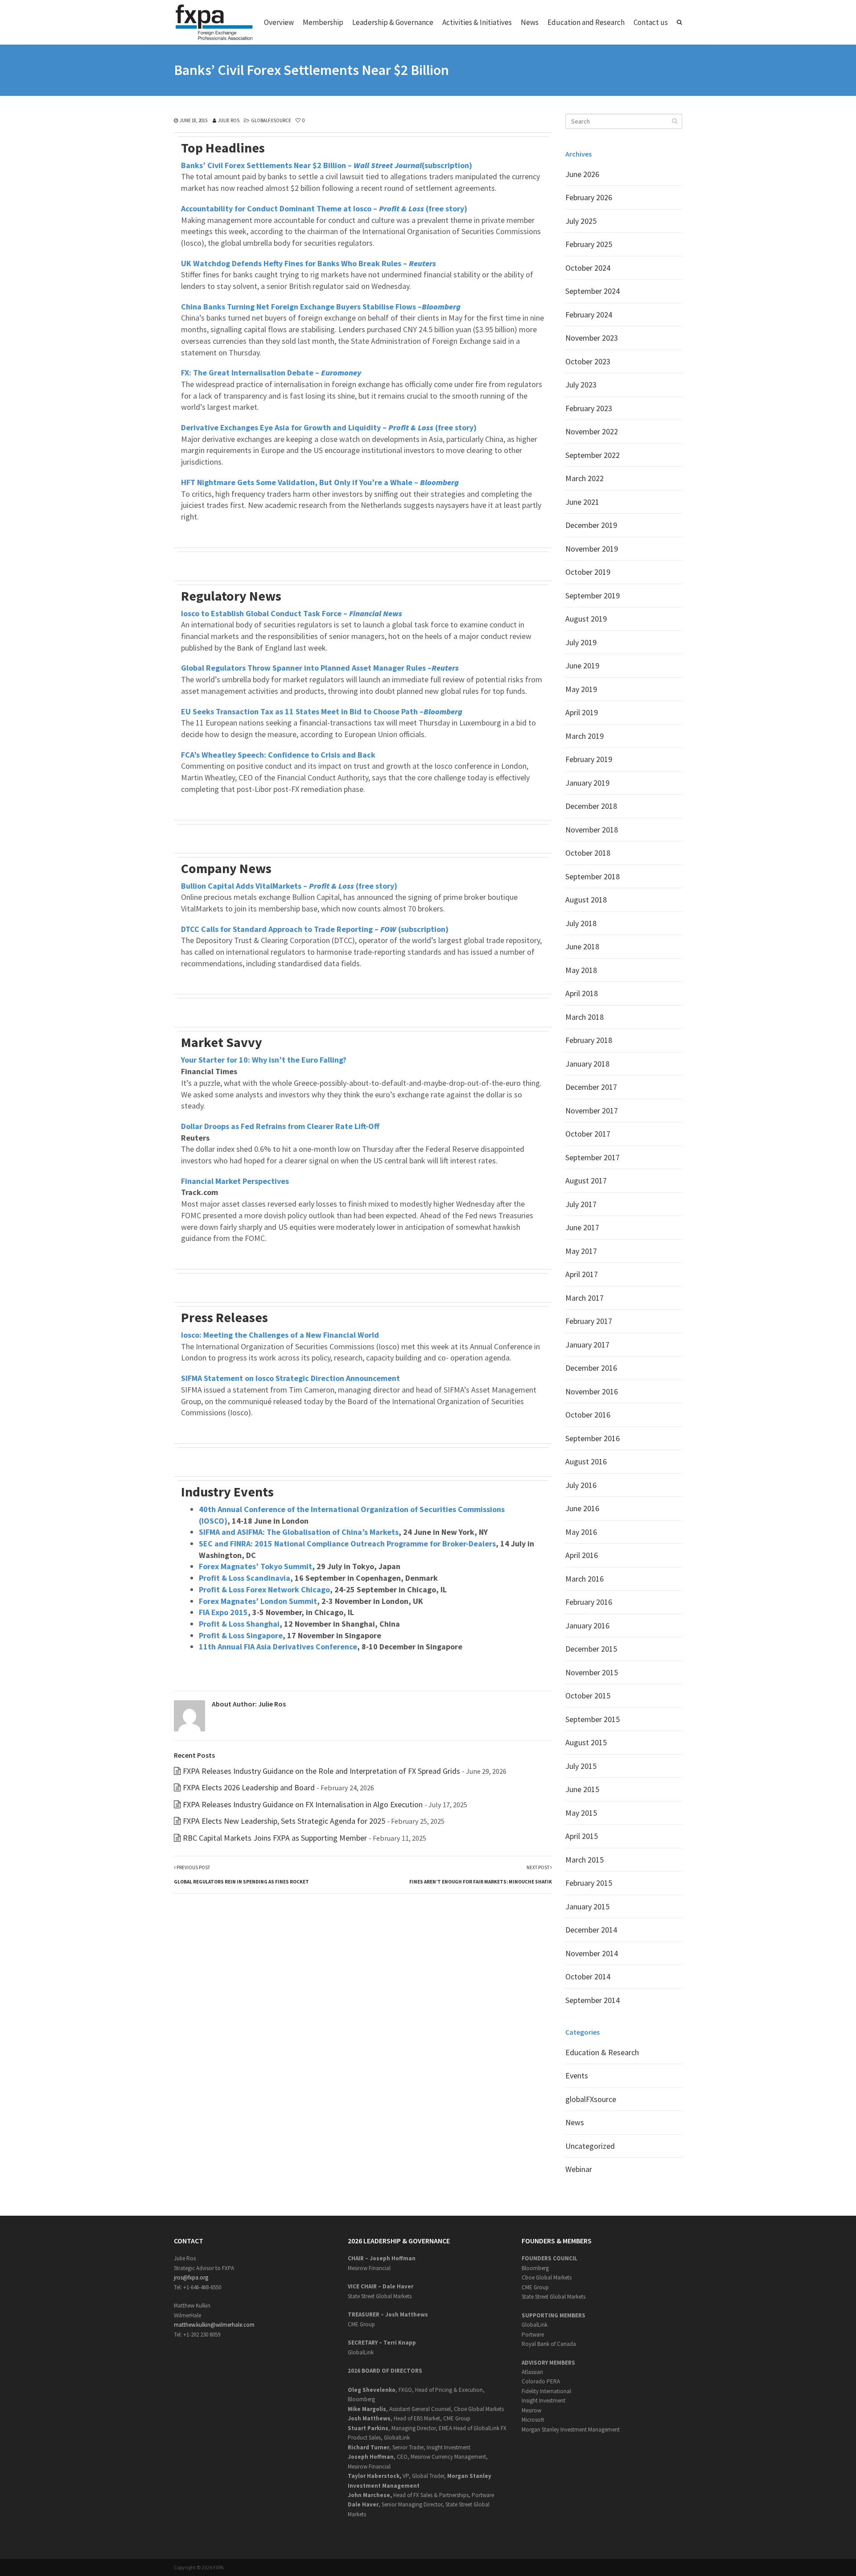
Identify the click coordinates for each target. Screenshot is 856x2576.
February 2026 (589, 197)
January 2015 (587, 1906)
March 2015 (584, 1860)
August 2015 (586, 1742)
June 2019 (582, 666)
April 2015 (582, 1836)
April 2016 (582, 1555)
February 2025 (589, 244)
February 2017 (589, 1321)
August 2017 (586, 1181)
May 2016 (581, 1532)
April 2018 (582, 993)
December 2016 (591, 1368)
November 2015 (592, 1672)
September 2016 (593, 1438)
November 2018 (592, 830)
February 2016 (589, 1602)
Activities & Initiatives (477, 22)
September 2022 (593, 455)
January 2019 (587, 783)
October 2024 (588, 268)
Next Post (481, 1875)
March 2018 (584, 1017)
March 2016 (584, 1579)
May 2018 (581, 970)
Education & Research (602, 2052)
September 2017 (593, 1157)
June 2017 (582, 1227)
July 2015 (581, 1766)
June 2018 (582, 946)
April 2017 (582, 1274)
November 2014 (592, 1953)
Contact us (651, 22)
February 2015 (589, 1883)
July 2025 (581, 221)
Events (577, 2075)
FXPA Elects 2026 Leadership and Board (249, 1787)
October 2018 (588, 853)
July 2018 (581, 923)
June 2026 (582, 174)
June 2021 (582, 502)
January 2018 (587, 1064)
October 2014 (588, 1976)
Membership (323, 22)
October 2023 (588, 361)
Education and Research (586, 22)
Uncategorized (590, 2146)
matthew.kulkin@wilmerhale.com (214, 2325)
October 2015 (588, 1696)
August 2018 (586, 900)
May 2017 (581, 1251)
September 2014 (593, 2000)
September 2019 (593, 596)
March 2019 (584, 736)
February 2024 (589, 315)
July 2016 (581, 1485)
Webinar (579, 2169)
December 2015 (591, 1649)
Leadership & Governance (393, 22)
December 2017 (591, 1087)
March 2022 (584, 478)
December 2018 (591, 806)
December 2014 (591, 1930)
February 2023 (589, 408)
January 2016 (587, 1626)
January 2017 (587, 1345)
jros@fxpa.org (191, 2277)
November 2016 (592, 1391)
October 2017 (588, 1134)
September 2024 (593, 291)
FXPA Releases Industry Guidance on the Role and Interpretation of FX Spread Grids (321, 1771)
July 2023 (581, 385)
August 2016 (586, 1461)
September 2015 (593, 1719)
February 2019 (589, 759)
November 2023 (592, 338)
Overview (279, 22)
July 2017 (581, 1204)
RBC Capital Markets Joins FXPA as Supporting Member (275, 1838)
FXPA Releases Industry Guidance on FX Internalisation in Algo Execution (303, 1804)
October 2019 (588, 572)
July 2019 (581, 642)
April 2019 (582, 712)
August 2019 (586, 619)
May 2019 (581, 689)
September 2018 (593, 876)
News (530, 22)
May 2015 (581, 1813)
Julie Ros (229, 120)
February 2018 (589, 1040)
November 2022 (592, 431)
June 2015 (582, 1789)
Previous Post (241, 1875)
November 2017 (592, 1111)
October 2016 (588, 1415)
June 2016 (582, 1508)
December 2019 (591, 525)
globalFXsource (271, 120)
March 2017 (584, 1298)
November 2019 (592, 549)
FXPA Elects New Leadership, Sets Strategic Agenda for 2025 (284, 1821)
